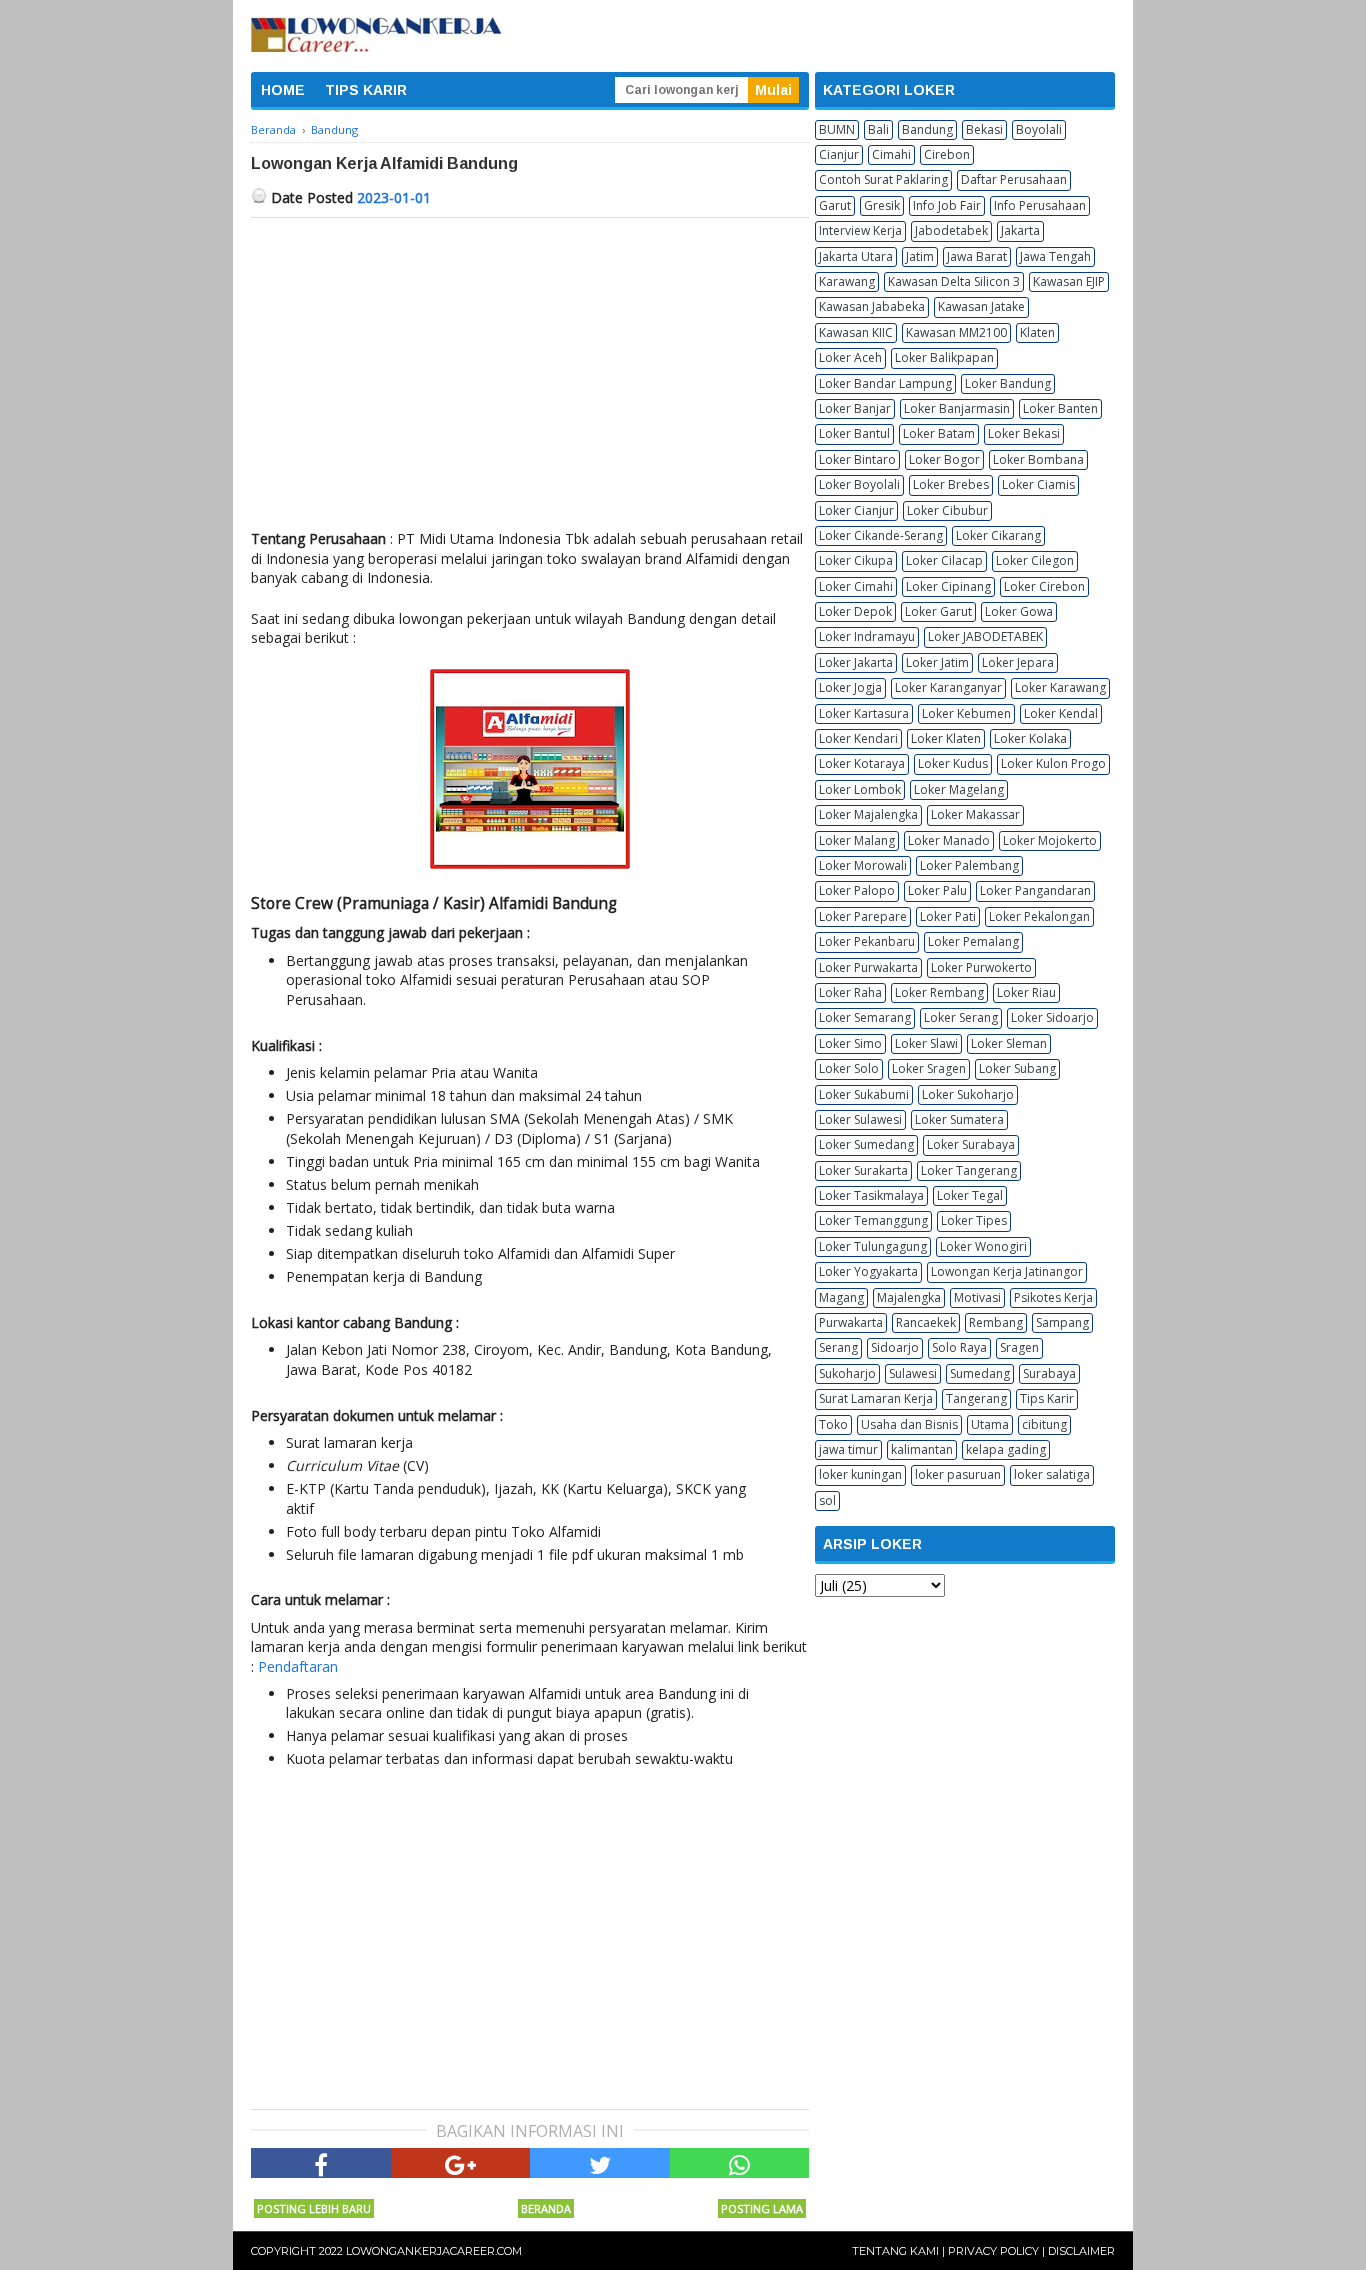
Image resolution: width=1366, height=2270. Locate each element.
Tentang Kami (895, 2251)
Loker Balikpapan (944, 357)
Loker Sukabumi (864, 1094)
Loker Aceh (850, 357)
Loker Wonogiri (983, 1246)
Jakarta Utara (856, 256)
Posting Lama (762, 2208)
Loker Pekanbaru (867, 941)
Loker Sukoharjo (968, 1094)
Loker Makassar (975, 814)
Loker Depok (855, 611)
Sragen (1019, 1347)
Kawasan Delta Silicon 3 (954, 281)
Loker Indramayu (867, 636)
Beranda (546, 2208)
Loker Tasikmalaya (871, 1195)
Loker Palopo (857, 890)
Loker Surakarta (863, 1170)
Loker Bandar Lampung (885, 383)
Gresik (882, 205)
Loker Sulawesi (860, 1119)
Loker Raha (850, 992)
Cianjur (839, 154)
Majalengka (909, 1297)
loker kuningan (860, 1474)
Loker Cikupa (856, 560)
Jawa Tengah (1055, 256)
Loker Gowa (1019, 611)
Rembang (996, 1322)
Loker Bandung (1008, 383)
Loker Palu (937, 890)
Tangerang (976, 1398)
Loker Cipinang (948, 586)
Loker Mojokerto (1050, 840)
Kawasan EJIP (1069, 281)
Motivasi (977, 1297)
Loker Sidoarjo (1052, 1017)
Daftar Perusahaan (1014, 179)
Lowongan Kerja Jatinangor (1007, 1271)
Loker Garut (938, 611)
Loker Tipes (974, 1220)
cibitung (1044, 1424)
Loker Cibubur (947, 510)
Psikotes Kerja (1053, 1297)
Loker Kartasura (864, 713)
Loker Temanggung (873, 1220)
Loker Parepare (863, 916)
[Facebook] (321, 2163)
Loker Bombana (1038, 459)
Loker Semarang (865, 1017)
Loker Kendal (1061, 713)
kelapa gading (1006, 1449)
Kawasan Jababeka (872, 306)
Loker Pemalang (973, 941)
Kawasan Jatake (981, 306)
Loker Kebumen (966, 713)
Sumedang (980, 1373)
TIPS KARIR (366, 90)
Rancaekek (926, 1322)
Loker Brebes (951, 484)
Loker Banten (1060, 408)
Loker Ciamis (1038, 484)
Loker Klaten (946, 738)
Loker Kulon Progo (1053, 763)
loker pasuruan (958, 1474)
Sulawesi (913, 1373)
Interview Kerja (860, 230)
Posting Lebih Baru (314, 2208)
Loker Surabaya (971, 1144)
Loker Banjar (855, 408)
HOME (283, 90)
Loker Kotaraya (862, 763)
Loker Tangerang (969, 1170)
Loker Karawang (1060, 687)
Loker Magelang (959, 789)
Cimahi (891, 154)
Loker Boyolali (859, 484)
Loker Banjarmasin (957, 408)
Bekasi (984, 129)
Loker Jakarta (856, 662)
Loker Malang (857, 840)
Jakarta (1020, 230)
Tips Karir (1047, 1398)
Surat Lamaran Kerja (876, 1398)
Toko (833, 1424)
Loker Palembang (969, 865)
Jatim (920, 256)
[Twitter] (600, 2163)
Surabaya (1049, 1373)
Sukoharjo (847, 1373)
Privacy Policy (993, 2251)
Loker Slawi (926, 1043)
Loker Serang (961, 1017)
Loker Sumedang (866, 1144)
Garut (835, 205)
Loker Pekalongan (1039, 916)
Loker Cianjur (856, 510)
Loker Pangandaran (1035, 890)
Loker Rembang (939, 992)
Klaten (1037, 332)
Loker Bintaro (857, 459)
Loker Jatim (937, 662)
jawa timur (848, 1449)
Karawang (847, 281)
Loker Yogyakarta (868, 1271)
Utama (990, 1424)
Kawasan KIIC (856, 332)
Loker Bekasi (1024, 433)
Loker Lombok (860, 789)
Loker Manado (949, 840)
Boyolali (1039, 129)
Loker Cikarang (998, 535)
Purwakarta (851, 1322)
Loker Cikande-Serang (881, 535)
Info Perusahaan (1040, 205)
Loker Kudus (953, 763)
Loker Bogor (944, 459)
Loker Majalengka (868, 814)
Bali (878, 129)
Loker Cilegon (1035, 560)
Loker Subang (1017, 1068)
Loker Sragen (929, 1068)
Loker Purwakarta (868, 967)
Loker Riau (1026, 992)
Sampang (1062, 1322)
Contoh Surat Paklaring (883, 179)
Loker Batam (939, 433)
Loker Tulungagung (873, 1246)
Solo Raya (959, 1347)
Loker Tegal (970, 1195)
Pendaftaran (298, 1666)
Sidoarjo (895, 1347)
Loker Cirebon (1044, 586)
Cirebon (947, 154)
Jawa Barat (977, 256)
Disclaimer (1081, 2251)
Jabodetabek (951, 230)
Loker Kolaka (1030, 738)
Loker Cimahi (856, 586)
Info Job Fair (947, 205)
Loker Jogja (850, 687)
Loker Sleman (1009, 1043)
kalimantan (922, 1449)
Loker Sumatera (959, 1119)
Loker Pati (948, 916)
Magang (841, 1297)
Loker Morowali (863, 865)
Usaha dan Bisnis (909, 1424)
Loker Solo (849, 1068)
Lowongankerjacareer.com (434, 2251)
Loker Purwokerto (981, 967)
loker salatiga (1052, 1474)
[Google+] (461, 2163)
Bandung (927, 129)
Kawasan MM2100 (956, 332)
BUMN (837, 129)
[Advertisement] (530, 368)
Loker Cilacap (944, 560)
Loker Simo (850, 1043)
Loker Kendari (858, 738)
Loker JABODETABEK (985, 636)
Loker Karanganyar (948, 687)
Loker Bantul (854, 433)
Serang (838, 1347)
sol (827, 1500)
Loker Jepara (1018, 662)
